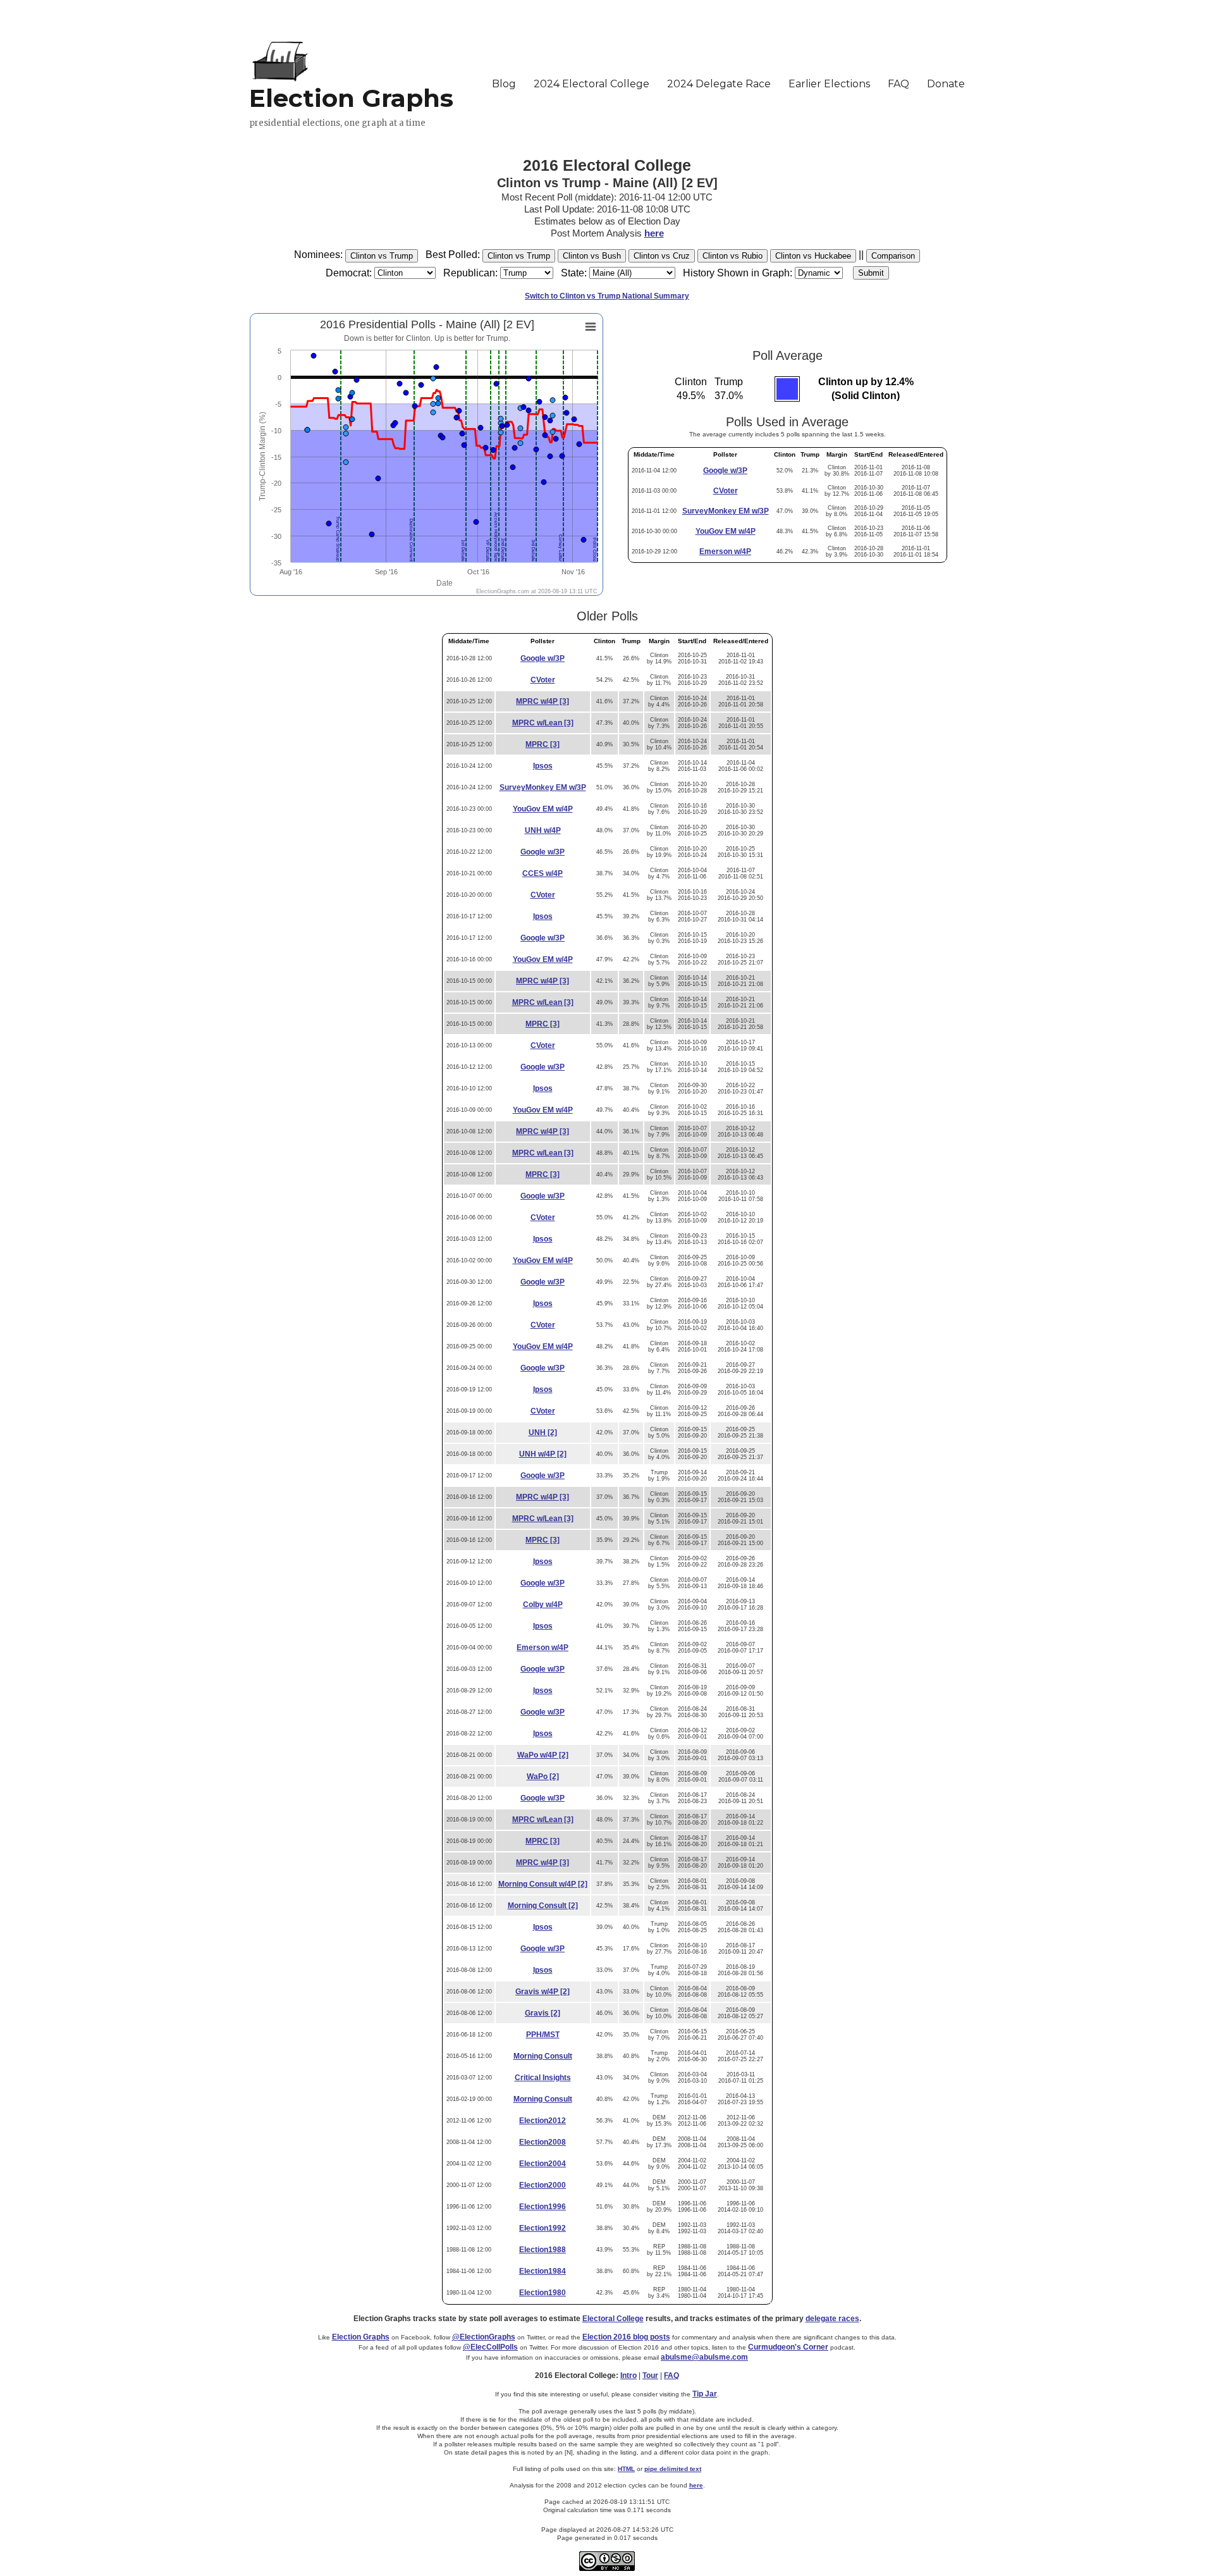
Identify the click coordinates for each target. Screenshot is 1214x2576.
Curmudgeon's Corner (788, 2347)
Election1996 (543, 2207)
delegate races (832, 2319)
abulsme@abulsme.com (704, 2357)
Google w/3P (725, 471)
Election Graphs (361, 2337)
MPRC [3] (543, 744)
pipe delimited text (673, 2469)
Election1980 (543, 2293)
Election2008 (543, 2142)
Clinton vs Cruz (662, 256)
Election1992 (543, 2228)
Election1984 (543, 2271)
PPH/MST (543, 2035)
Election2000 (543, 2185)
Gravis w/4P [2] (543, 1992)
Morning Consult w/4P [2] (543, 1884)
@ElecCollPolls (490, 2347)
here (654, 233)
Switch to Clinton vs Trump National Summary (607, 296)
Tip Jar (705, 2394)
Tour (650, 2376)
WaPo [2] (543, 1777)
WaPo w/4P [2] (543, 1755)
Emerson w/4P (725, 552)
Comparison (893, 256)
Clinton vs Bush (592, 256)
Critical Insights (543, 2078)
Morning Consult (543, 2056)
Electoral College (613, 2319)
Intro (628, 2376)
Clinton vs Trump (382, 256)
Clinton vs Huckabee (813, 256)
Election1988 (543, 2250)
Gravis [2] (543, 2013)
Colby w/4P (543, 1605)
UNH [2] (543, 1433)
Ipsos (543, 766)
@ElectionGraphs (484, 2337)
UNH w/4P (543, 830)
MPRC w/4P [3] (543, 701)
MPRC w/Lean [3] (543, 723)
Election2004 (543, 2164)
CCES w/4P (543, 873)
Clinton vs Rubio (733, 256)
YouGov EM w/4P (726, 531)
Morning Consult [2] (543, 1906)
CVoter (726, 491)
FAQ (671, 2376)
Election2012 (543, 2121)
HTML (626, 2469)
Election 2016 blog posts (626, 2337)
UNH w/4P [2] (543, 1454)
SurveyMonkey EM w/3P (726, 511)
